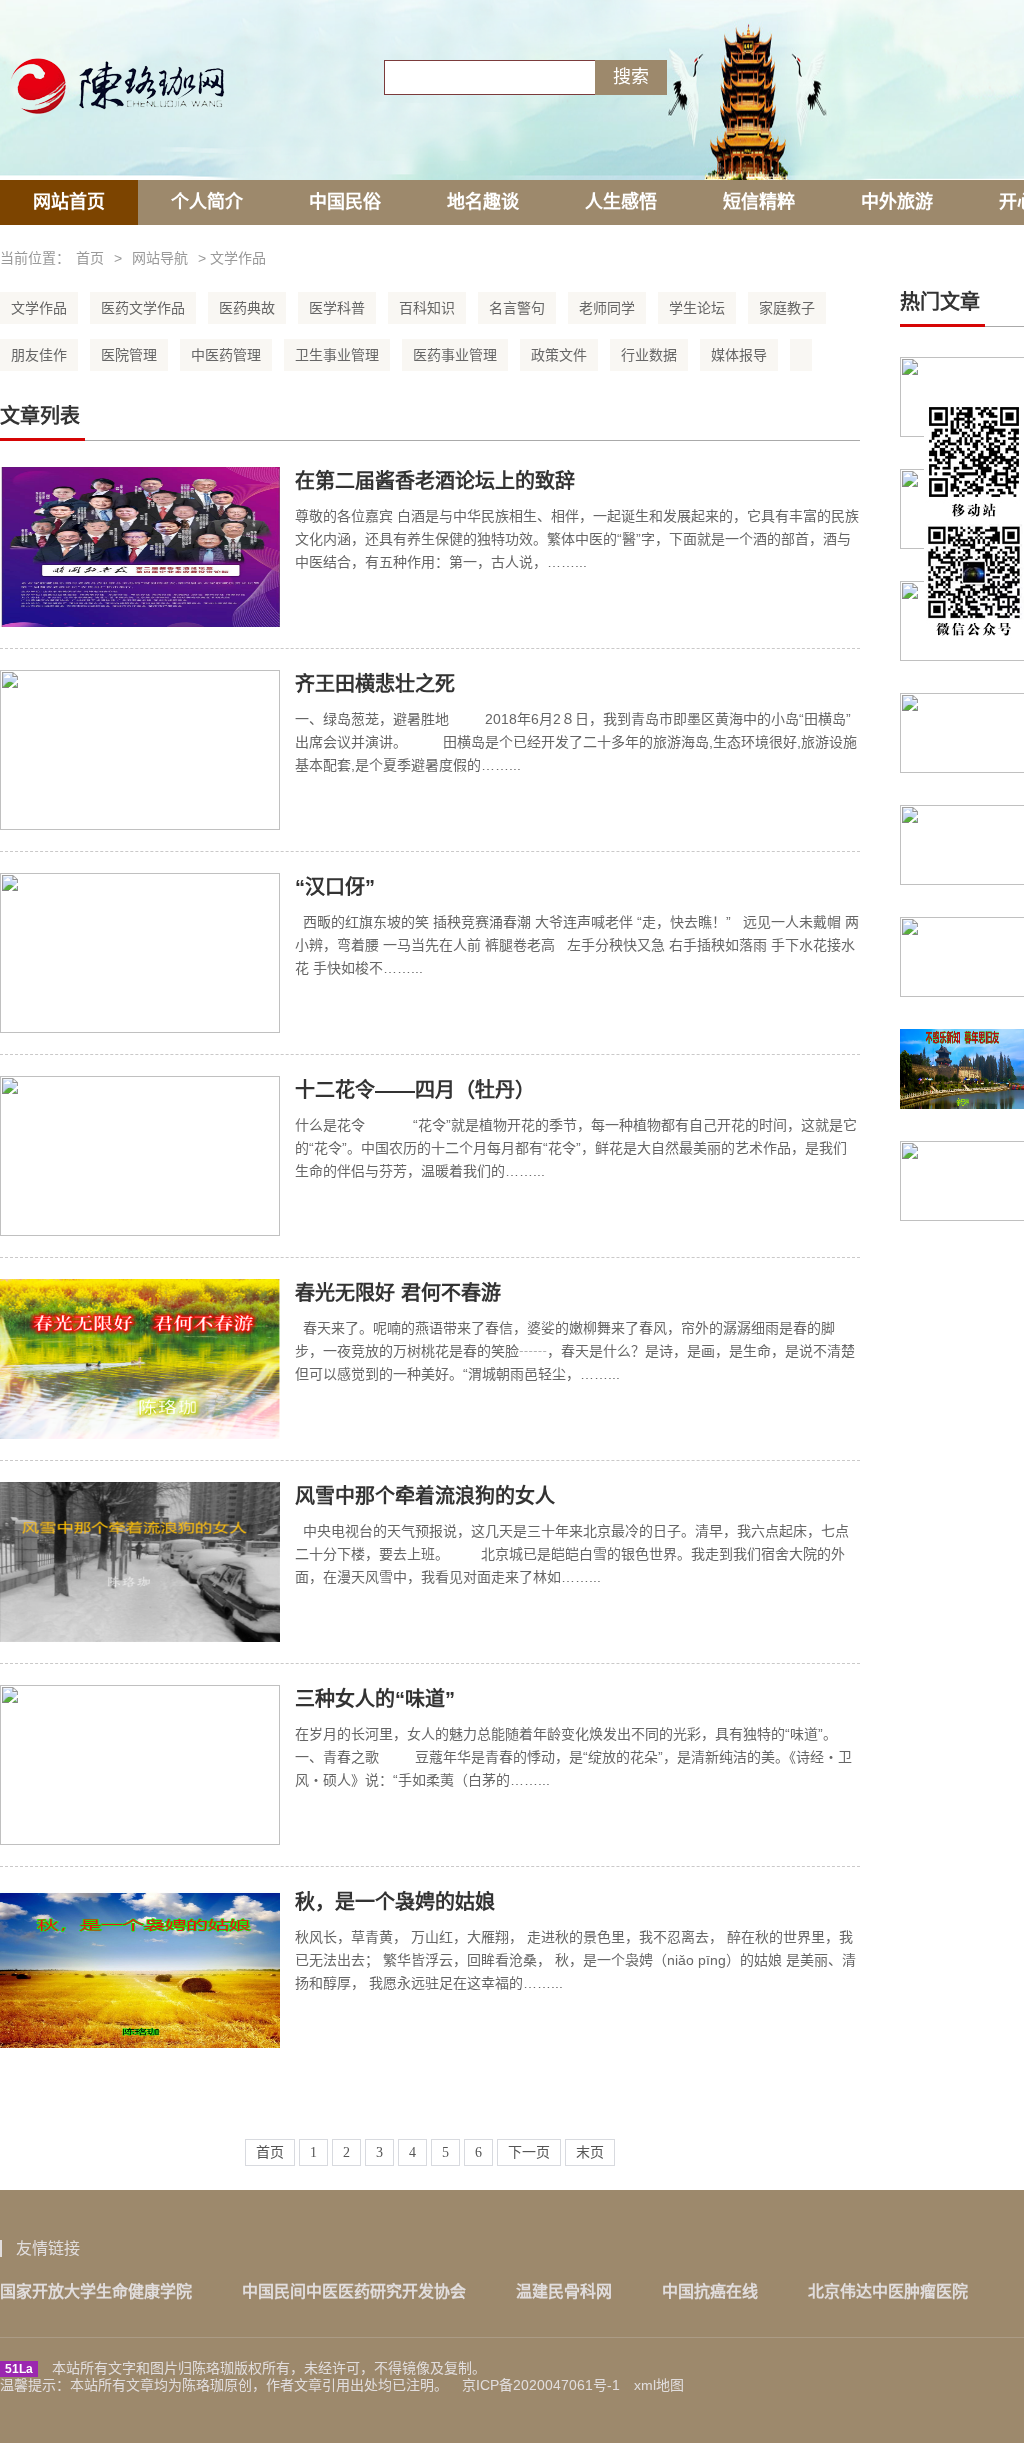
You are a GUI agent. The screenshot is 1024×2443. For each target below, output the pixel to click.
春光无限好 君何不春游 (398, 1293)
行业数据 (649, 355)
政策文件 (559, 355)
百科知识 (427, 308)
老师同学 (607, 308)
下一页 (529, 2152)
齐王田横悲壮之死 (375, 684)
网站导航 (160, 258)
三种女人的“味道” (375, 1699)
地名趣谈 (483, 202)
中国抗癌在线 (710, 2291)
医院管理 (129, 355)
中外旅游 (897, 202)
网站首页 (69, 202)
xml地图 (659, 2385)
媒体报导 (739, 355)
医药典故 (247, 308)
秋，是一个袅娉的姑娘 (395, 1902)
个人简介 (207, 202)
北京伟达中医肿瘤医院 (888, 2291)
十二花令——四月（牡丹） (415, 1090)
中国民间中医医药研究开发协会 (354, 2291)
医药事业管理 (455, 355)
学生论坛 (697, 308)
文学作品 (39, 308)
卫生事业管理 (337, 355)
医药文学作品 (143, 308)
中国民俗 (345, 202)
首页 (90, 258)
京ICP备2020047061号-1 (541, 2385)
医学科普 (337, 308)
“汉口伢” (335, 887)
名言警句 (517, 308)
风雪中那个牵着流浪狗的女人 (425, 1496)
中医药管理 (226, 355)
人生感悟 (621, 202)
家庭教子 (787, 308)
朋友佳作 (39, 355)
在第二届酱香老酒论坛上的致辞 (435, 481)
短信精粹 (759, 202)
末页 (590, 2152)
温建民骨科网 (564, 2291)
